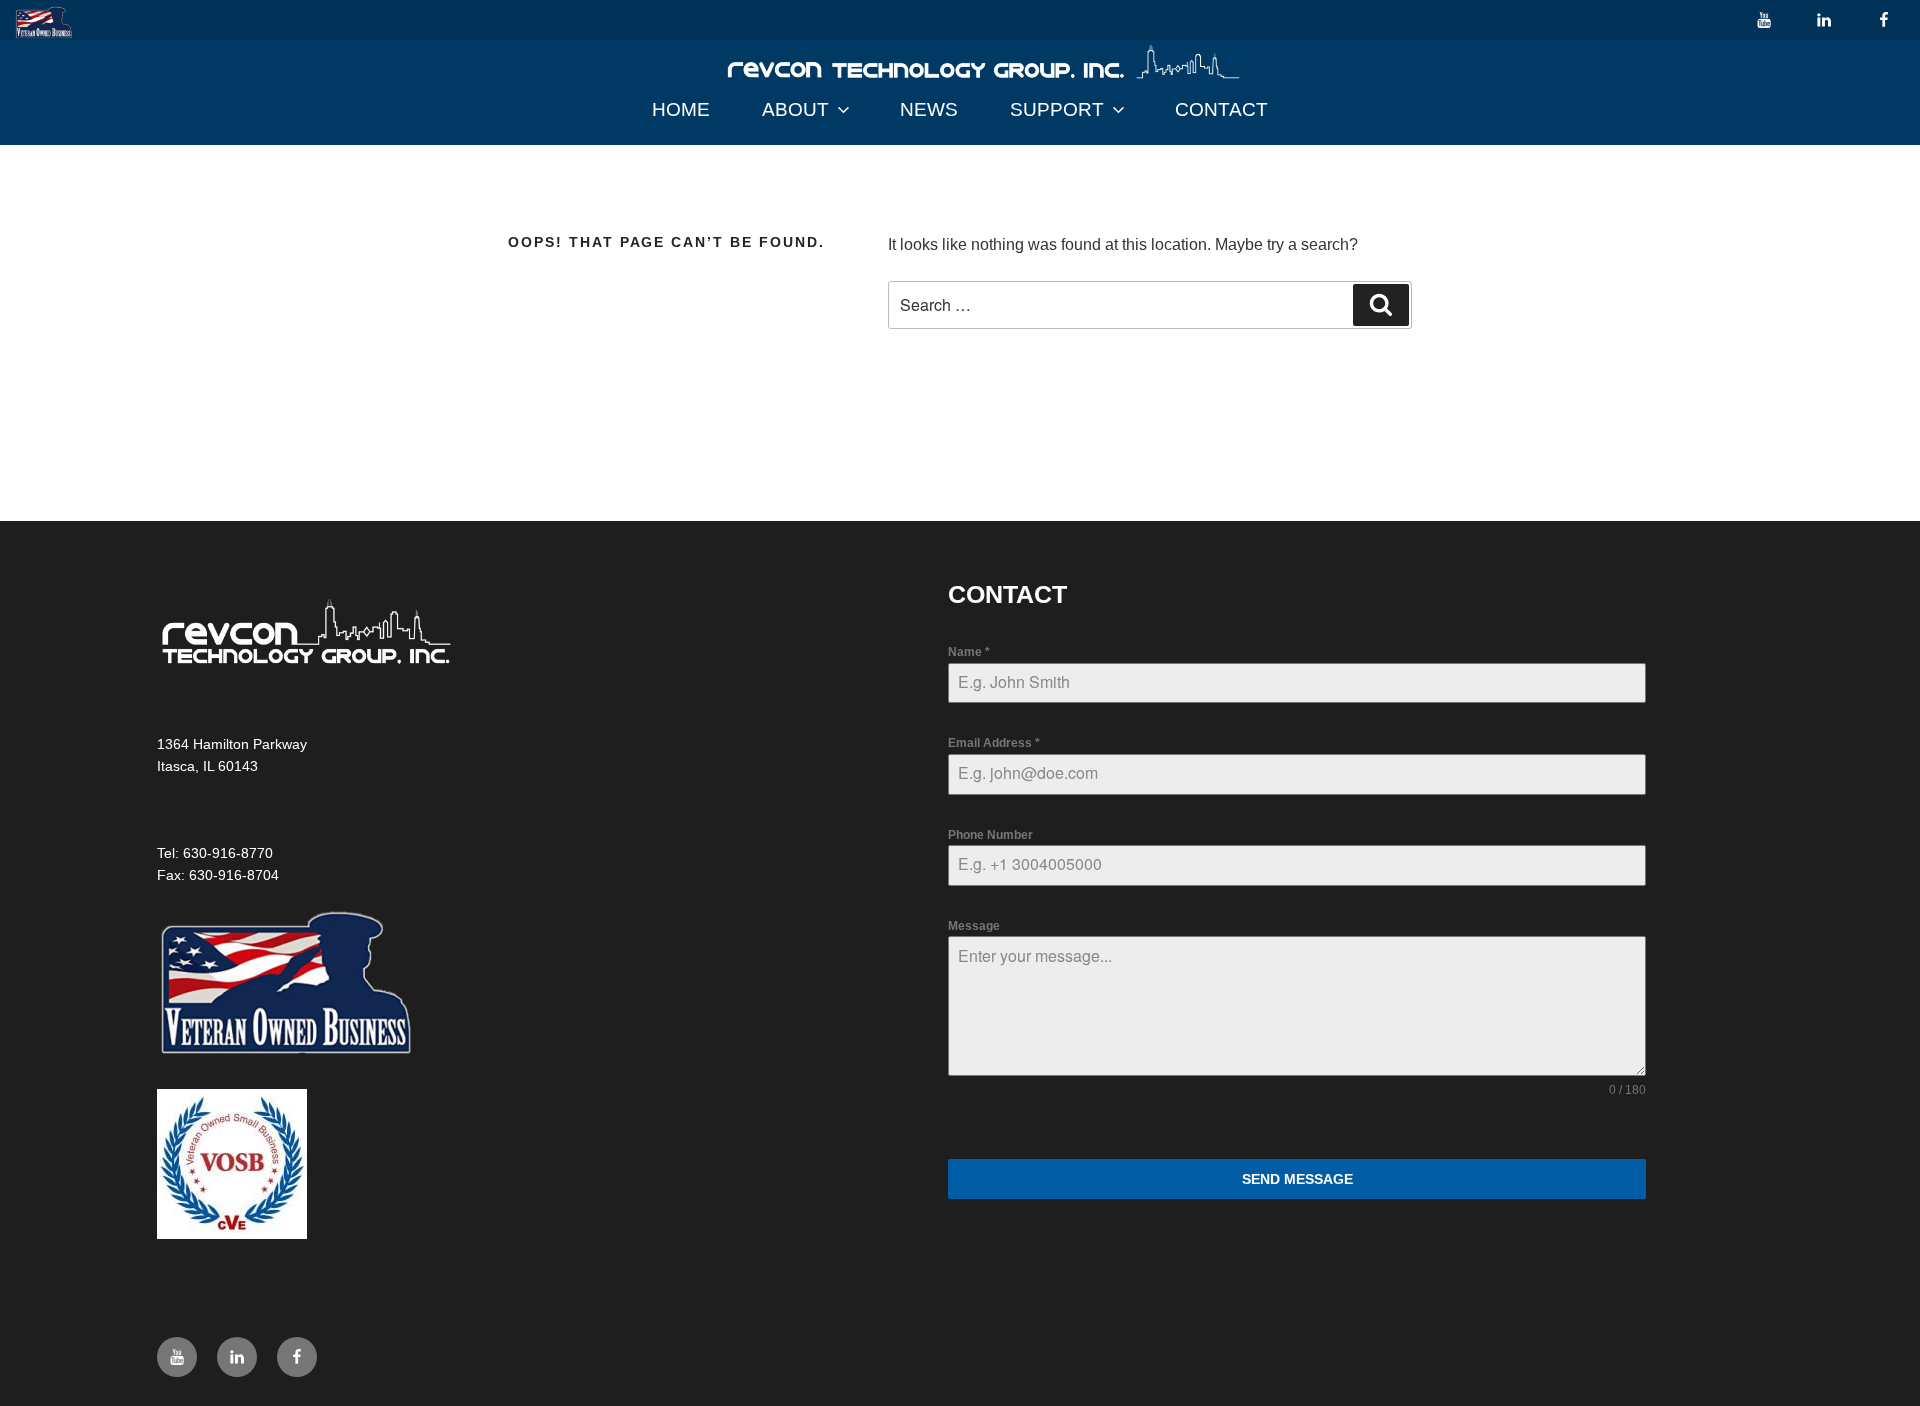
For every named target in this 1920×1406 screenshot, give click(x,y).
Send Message (1297, 1179)
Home (681, 109)
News (929, 109)
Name (969, 652)
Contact (1221, 109)
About (795, 109)
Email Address (994, 743)
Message (974, 926)
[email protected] (210, 810)
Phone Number (990, 835)
